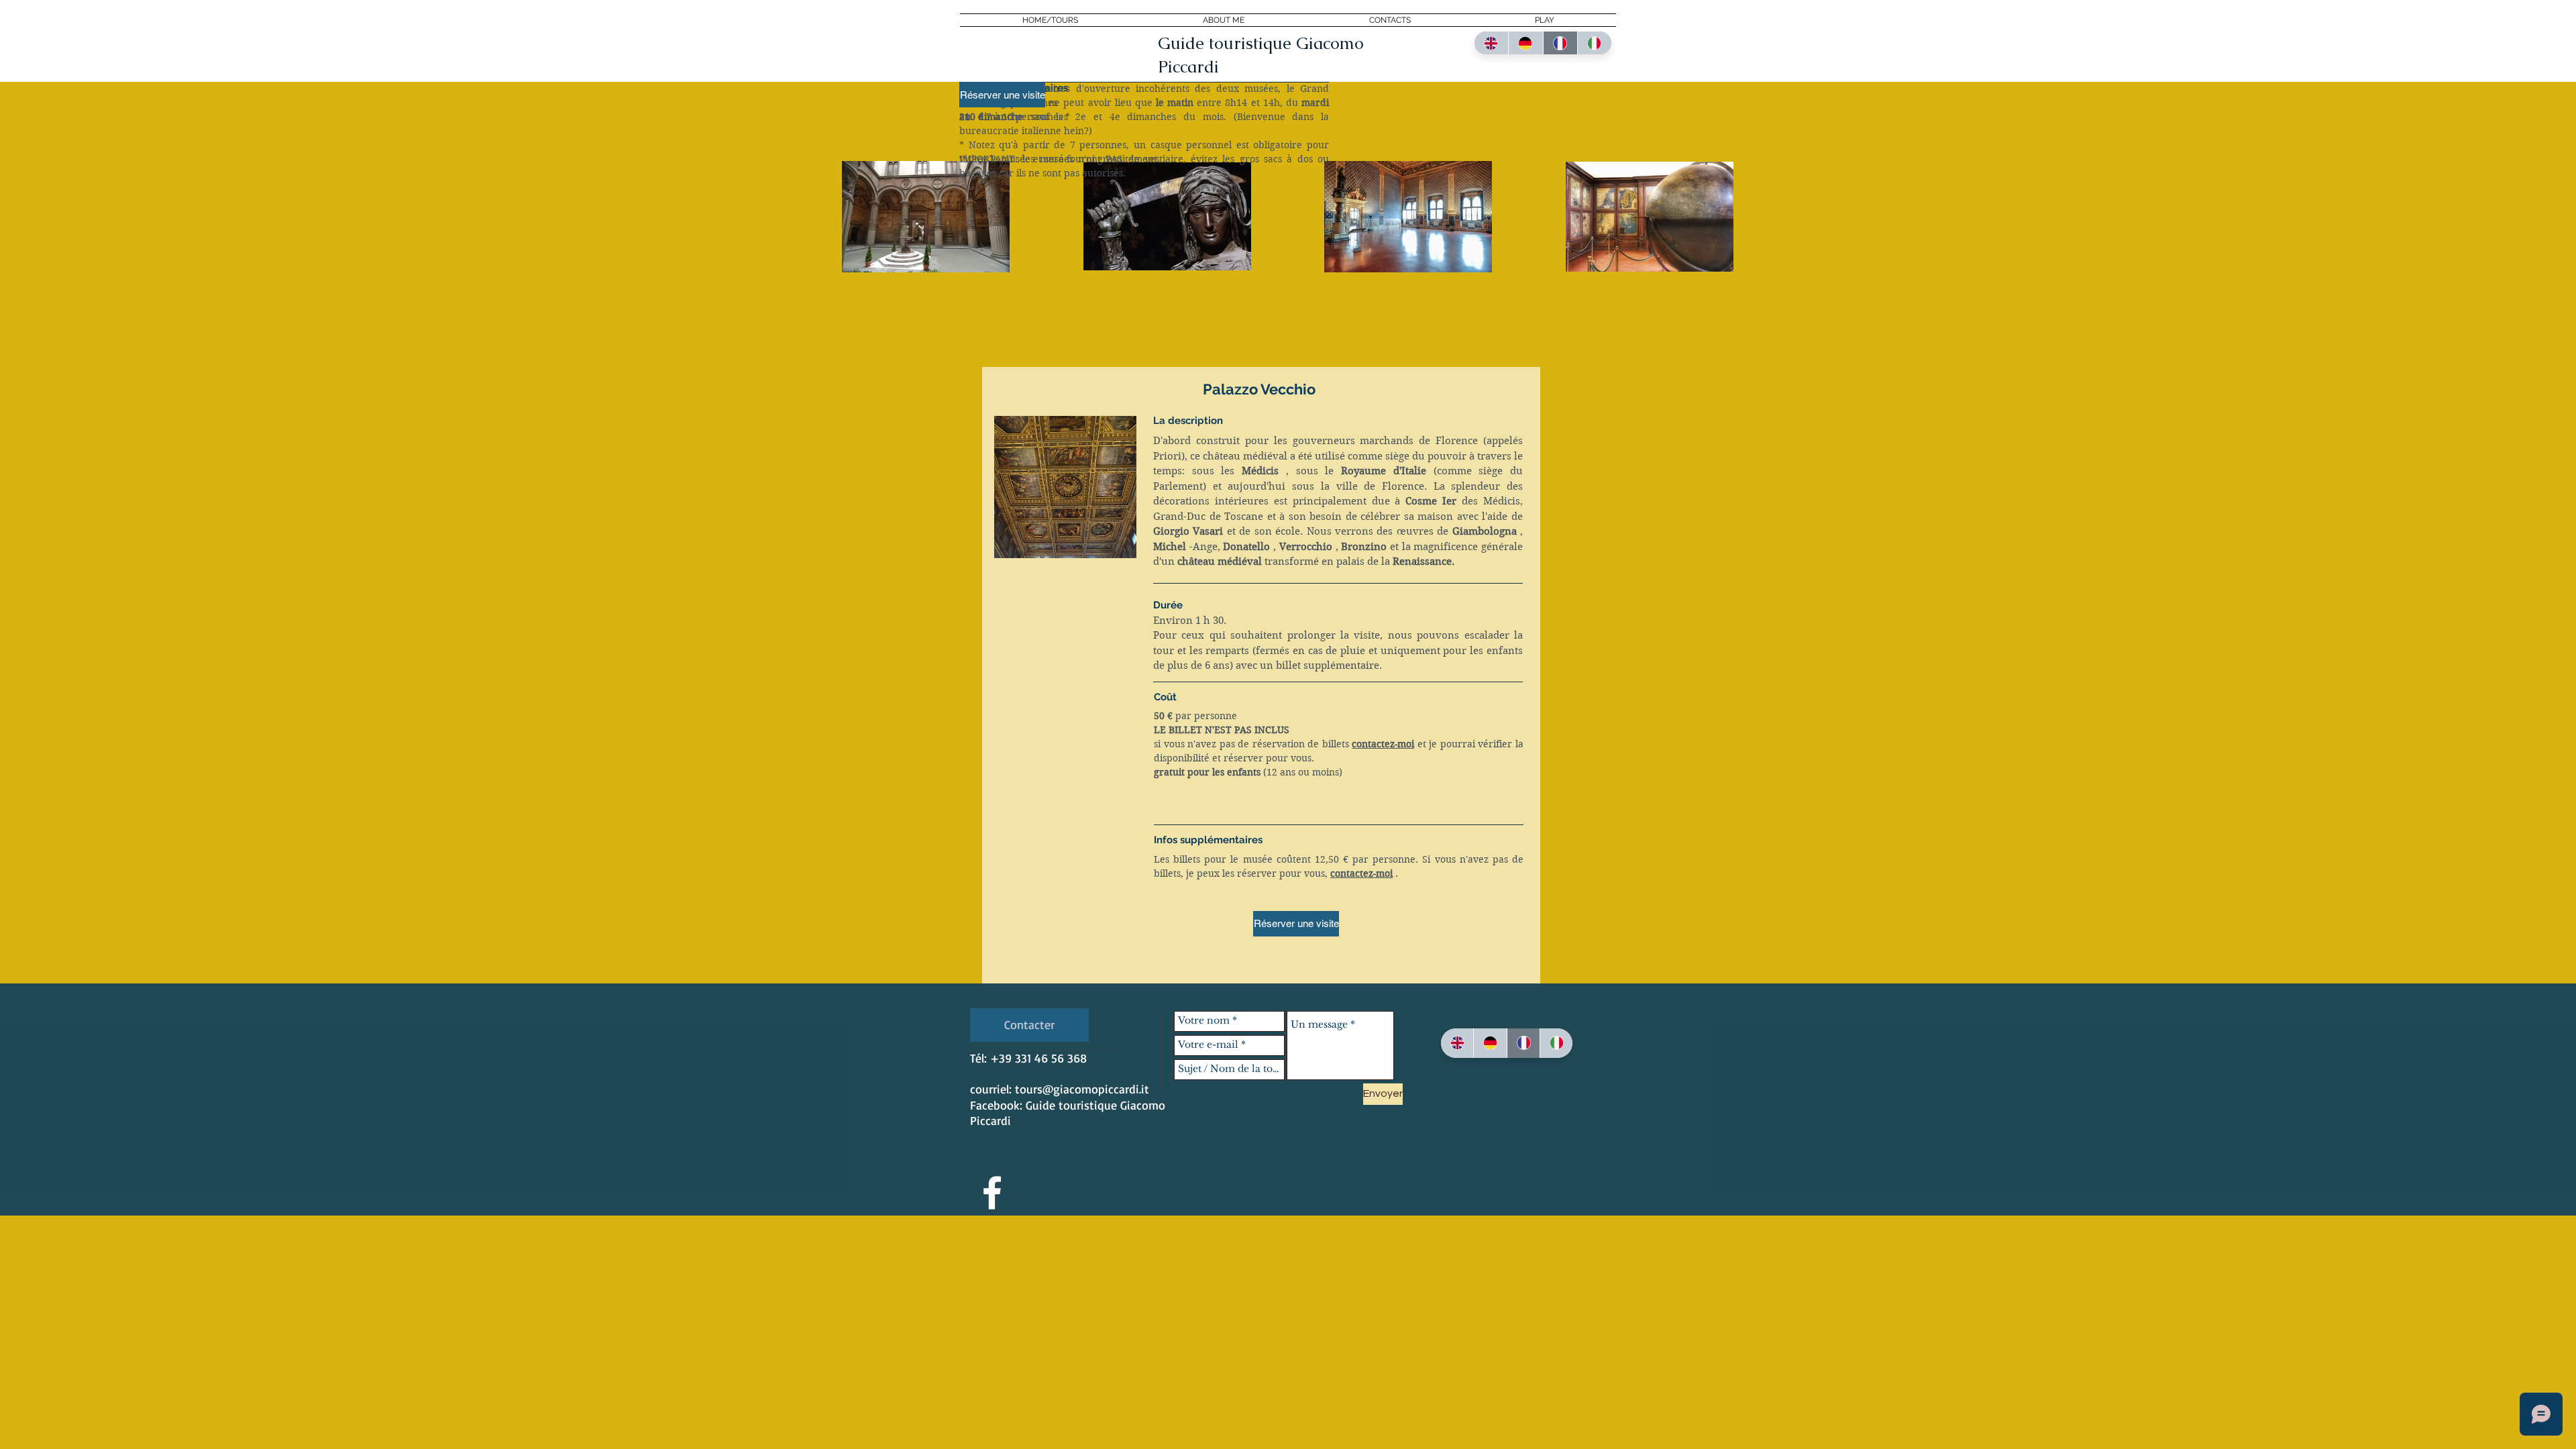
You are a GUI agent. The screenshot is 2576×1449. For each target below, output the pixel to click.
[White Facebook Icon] (992, 1193)
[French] (1560, 43)
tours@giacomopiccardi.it (1082, 1089)
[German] (1525, 43)
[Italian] (1594, 43)
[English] (1491, 43)
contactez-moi (1383, 744)
